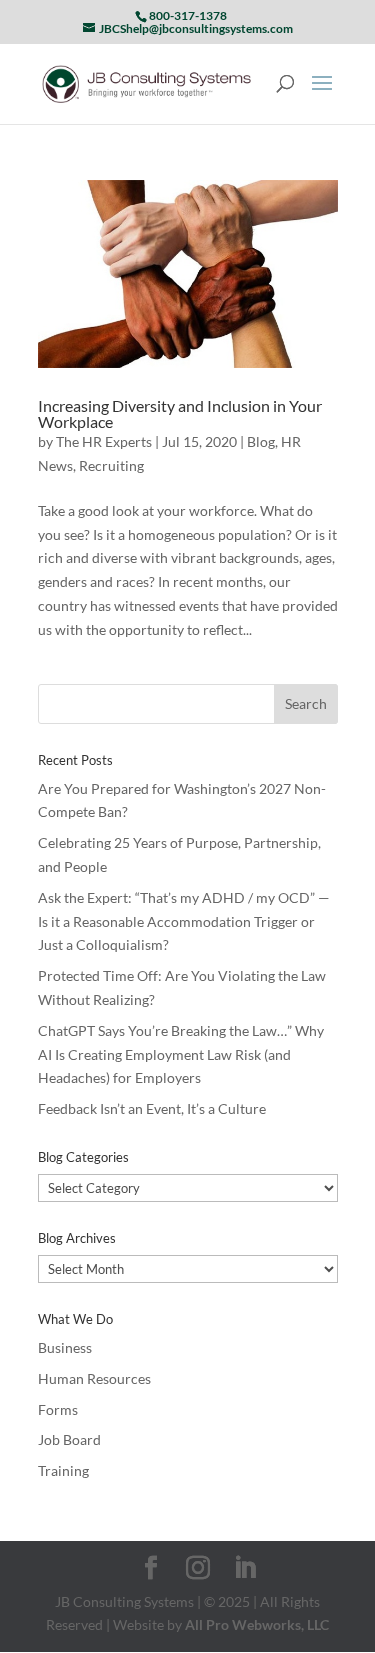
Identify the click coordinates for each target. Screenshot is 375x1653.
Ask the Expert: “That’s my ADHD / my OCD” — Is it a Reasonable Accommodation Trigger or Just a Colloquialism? (184, 921)
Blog (261, 441)
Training (63, 1470)
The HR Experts (104, 441)
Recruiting (111, 465)
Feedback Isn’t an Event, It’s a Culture (152, 1108)
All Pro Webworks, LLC (257, 1624)
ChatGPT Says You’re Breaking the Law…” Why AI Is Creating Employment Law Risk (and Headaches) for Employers (181, 1054)
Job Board (69, 1439)
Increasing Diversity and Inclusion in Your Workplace (180, 413)
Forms (58, 1409)
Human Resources (94, 1378)
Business (65, 1347)
